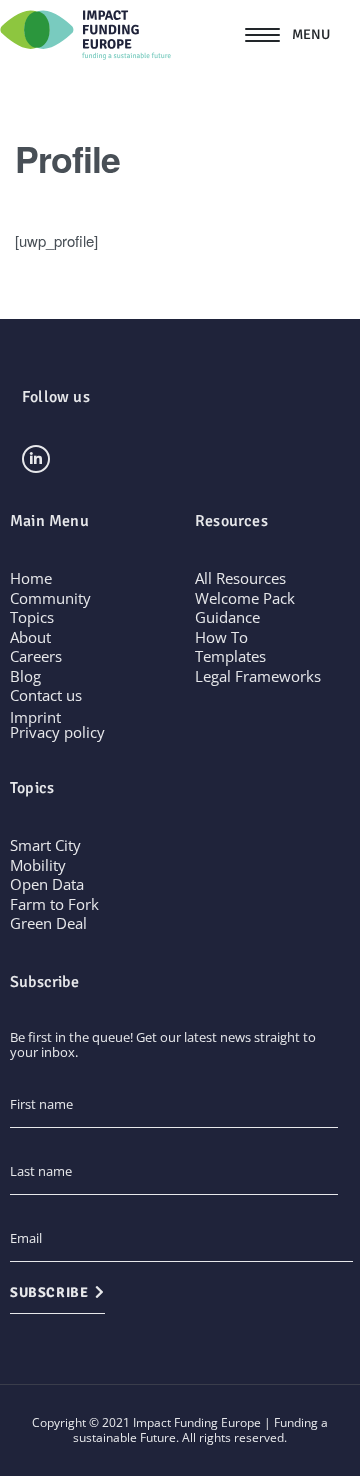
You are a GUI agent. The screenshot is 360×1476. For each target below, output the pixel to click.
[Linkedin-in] (36, 459)
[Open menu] (287, 35)
